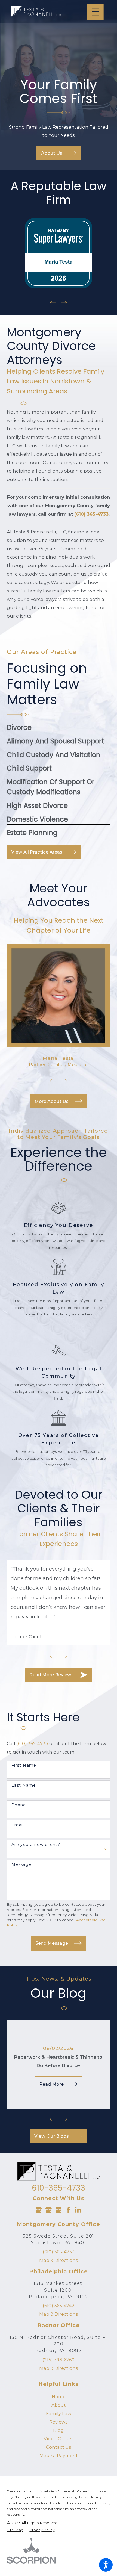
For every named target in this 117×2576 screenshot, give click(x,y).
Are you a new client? (36, 1845)
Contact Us (59, 2447)
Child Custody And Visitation (54, 755)
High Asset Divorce (37, 806)
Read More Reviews (52, 1675)
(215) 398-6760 (59, 2360)
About (59, 2405)
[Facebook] (68, 2210)
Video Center (59, 2439)
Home (59, 2397)
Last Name (24, 1785)
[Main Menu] (96, 12)
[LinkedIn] (78, 2210)
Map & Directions (59, 2260)
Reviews (59, 2422)
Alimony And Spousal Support (55, 741)
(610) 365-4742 (59, 2306)
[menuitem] (59, 2397)
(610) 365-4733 (32, 1743)
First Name (24, 1765)
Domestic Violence (37, 819)
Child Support (29, 768)
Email (18, 1825)
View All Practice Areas (37, 852)
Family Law (59, 2413)
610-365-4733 (59, 2188)
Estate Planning (32, 833)
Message (21, 1865)
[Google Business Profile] (39, 2210)
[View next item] (64, 303)
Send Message (52, 1943)
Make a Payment (59, 2456)
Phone (19, 1805)
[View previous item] (53, 303)
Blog (59, 2430)
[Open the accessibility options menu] (106, 2565)
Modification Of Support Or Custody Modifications (51, 787)
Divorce (19, 728)
